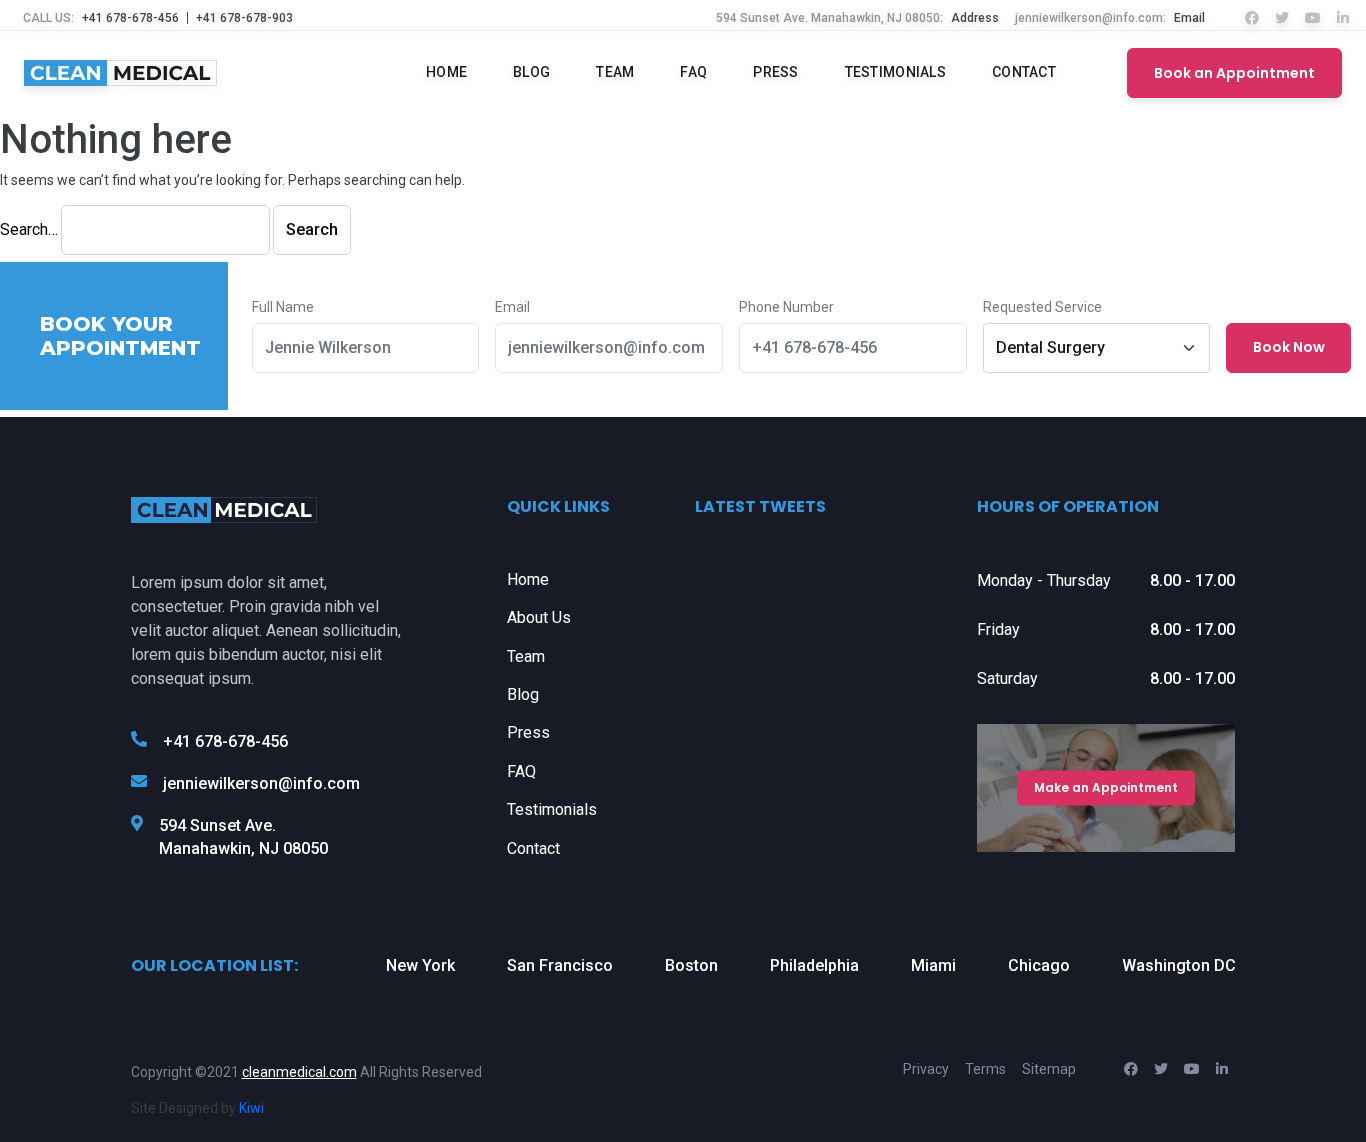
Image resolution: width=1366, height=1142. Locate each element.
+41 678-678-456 (130, 18)
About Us (539, 617)
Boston (691, 965)
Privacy (926, 1069)
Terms (985, 1069)
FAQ (693, 72)
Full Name (283, 307)
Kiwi (251, 1108)
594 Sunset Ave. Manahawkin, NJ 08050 (243, 836)
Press (775, 72)
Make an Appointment (1106, 787)
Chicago (1039, 965)
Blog (531, 72)
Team (615, 72)
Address (975, 18)
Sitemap (1049, 1069)
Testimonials (895, 72)
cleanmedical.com (299, 1072)
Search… (29, 229)
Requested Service (1042, 307)
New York (420, 965)
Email (1189, 18)
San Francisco (560, 965)
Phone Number (786, 307)
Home (446, 72)
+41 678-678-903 (244, 18)
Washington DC (1179, 965)
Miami (933, 965)
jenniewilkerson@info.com (261, 783)
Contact (1024, 72)
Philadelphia (814, 965)
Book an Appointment (1234, 73)
